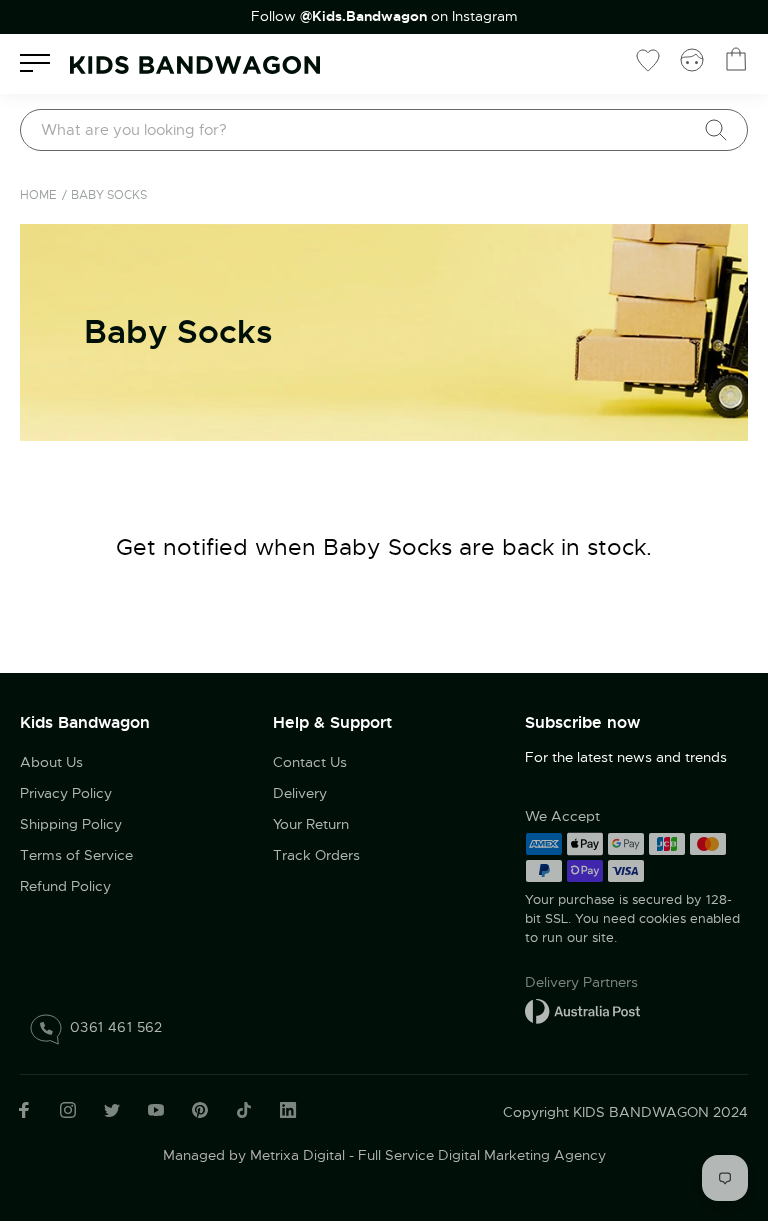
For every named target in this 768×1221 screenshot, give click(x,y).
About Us (51, 762)
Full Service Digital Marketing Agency (482, 1155)
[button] (713, 1086)
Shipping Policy (71, 824)
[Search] (716, 130)
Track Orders (316, 855)
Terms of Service (76, 855)
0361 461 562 (116, 1027)
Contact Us (310, 762)
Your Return (311, 824)
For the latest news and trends (626, 757)
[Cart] (736, 59)
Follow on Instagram (384, 16)
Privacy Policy (66, 793)
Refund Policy (65, 886)
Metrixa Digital (297, 1155)
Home (38, 195)
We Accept (562, 816)
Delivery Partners (581, 982)
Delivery (300, 793)
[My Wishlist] (648, 59)
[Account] (692, 59)
